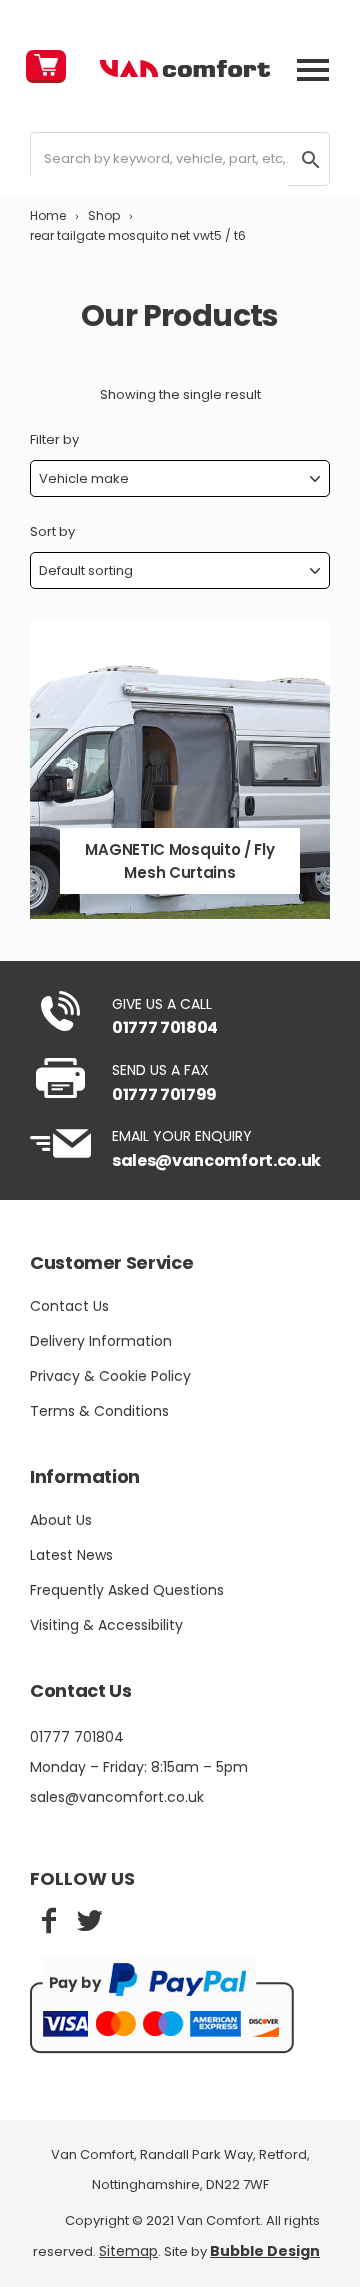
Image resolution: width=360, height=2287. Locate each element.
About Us (61, 1520)
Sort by (52, 531)
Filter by (54, 439)
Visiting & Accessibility (106, 1625)
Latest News (71, 1555)
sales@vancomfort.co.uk (216, 1160)
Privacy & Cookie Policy (110, 1376)
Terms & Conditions (99, 1411)
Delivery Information (101, 1341)
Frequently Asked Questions (127, 1590)
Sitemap (128, 2251)
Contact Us (69, 1306)
